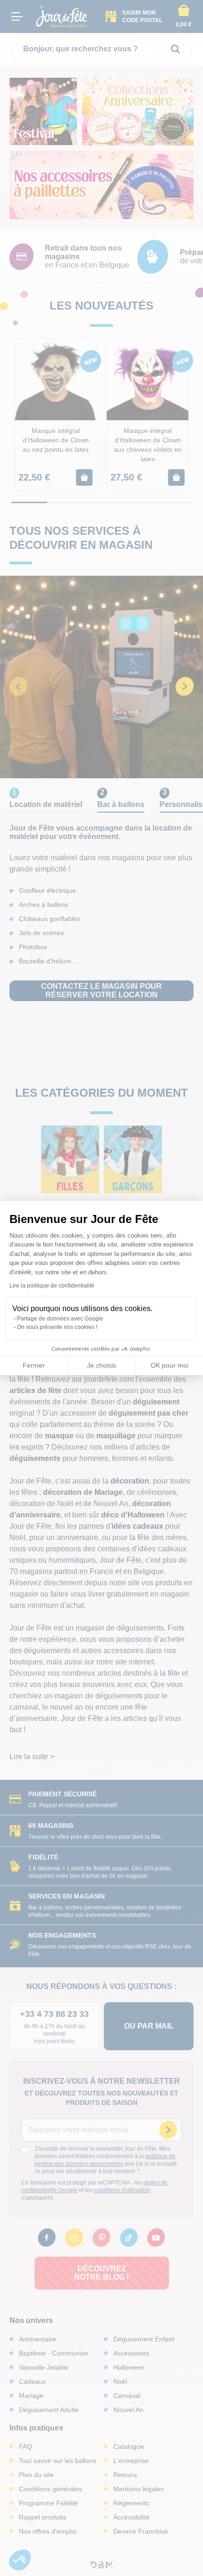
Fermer (34, 1365)
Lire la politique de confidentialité (52, 1286)
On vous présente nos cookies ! (57, 1327)
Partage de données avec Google (60, 1319)
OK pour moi (169, 1365)
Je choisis (101, 1365)
